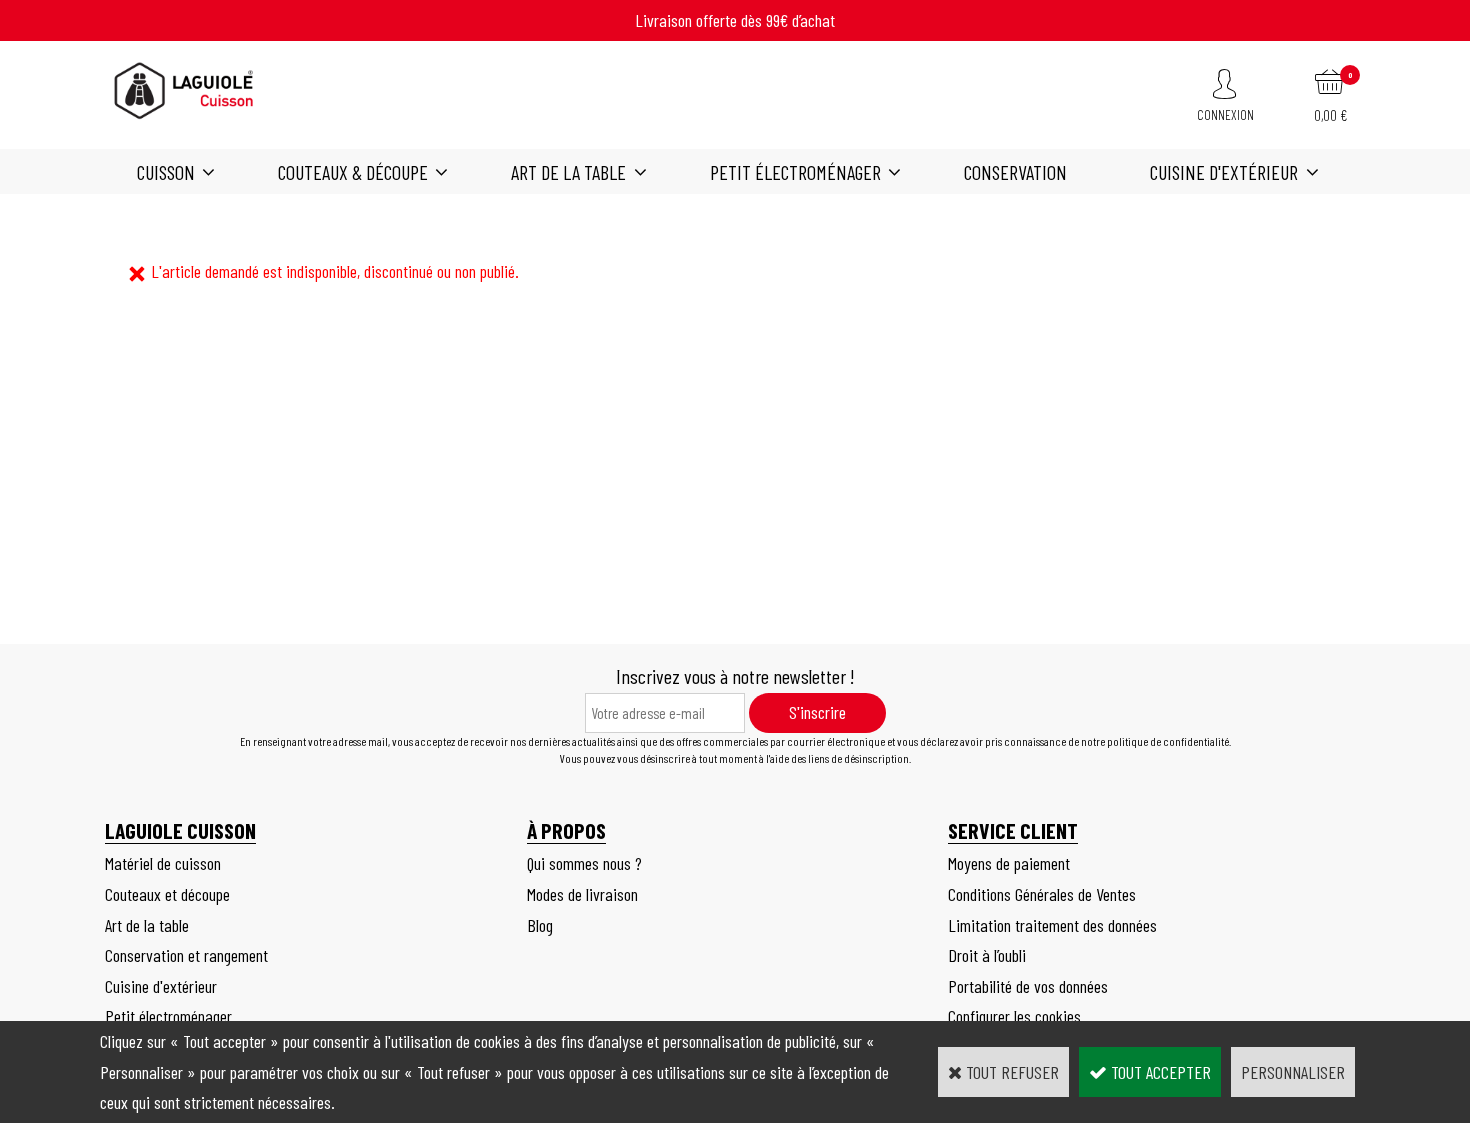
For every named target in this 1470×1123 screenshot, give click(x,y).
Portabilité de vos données (1028, 986)
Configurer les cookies (1014, 1016)
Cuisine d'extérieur (1224, 172)
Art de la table (568, 172)
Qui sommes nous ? (584, 863)
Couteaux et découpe (167, 894)
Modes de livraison (582, 894)
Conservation (1015, 172)
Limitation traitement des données (1052, 925)
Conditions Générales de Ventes (1042, 894)
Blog (540, 925)
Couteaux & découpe (353, 172)
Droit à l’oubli (987, 955)
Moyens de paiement (1009, 863)
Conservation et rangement (186, 955)
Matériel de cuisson (163, 863)
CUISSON (166, 172)
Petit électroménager (795, 172)
